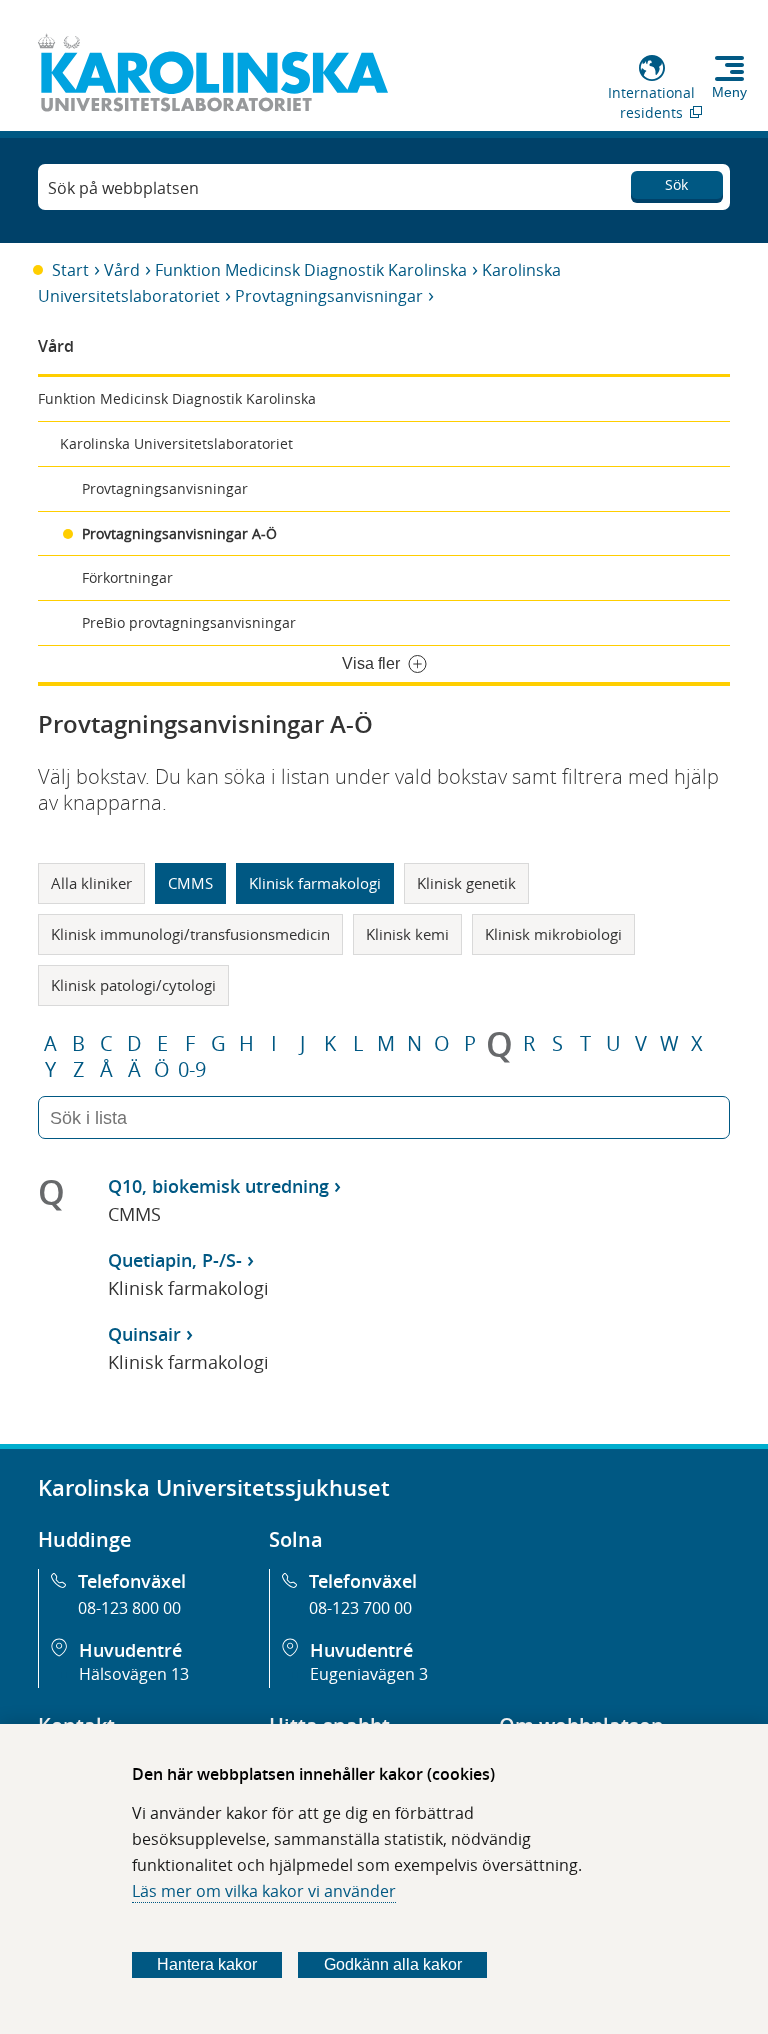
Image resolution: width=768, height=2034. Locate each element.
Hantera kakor (207, 1964)
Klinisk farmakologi (315, 883)
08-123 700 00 (360, 1608)
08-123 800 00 (129, 1608)
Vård (122, 270)
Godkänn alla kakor (393, 1964)
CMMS (190, 883)
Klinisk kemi (407, 934)
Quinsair (144, 1334)
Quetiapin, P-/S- (175, 1260)
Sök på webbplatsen (123, 188)
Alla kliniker (91, 883)
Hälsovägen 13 (134, 1674)
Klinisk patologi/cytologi (133, 985)
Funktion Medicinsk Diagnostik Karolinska (311, 270)
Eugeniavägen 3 (369, 1674)
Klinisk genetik (466, 883)
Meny (729, 92)
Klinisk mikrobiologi (553, 934)
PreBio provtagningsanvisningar (189, 622)
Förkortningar (127, 577)
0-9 (192, 1070)
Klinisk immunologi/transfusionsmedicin (190, 934)
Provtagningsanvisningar (329, 296)
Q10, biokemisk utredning (218, 1186)
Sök (676, 184)
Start (70, 270)
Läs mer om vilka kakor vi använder (264, 1891)
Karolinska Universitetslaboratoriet (176, 443)
